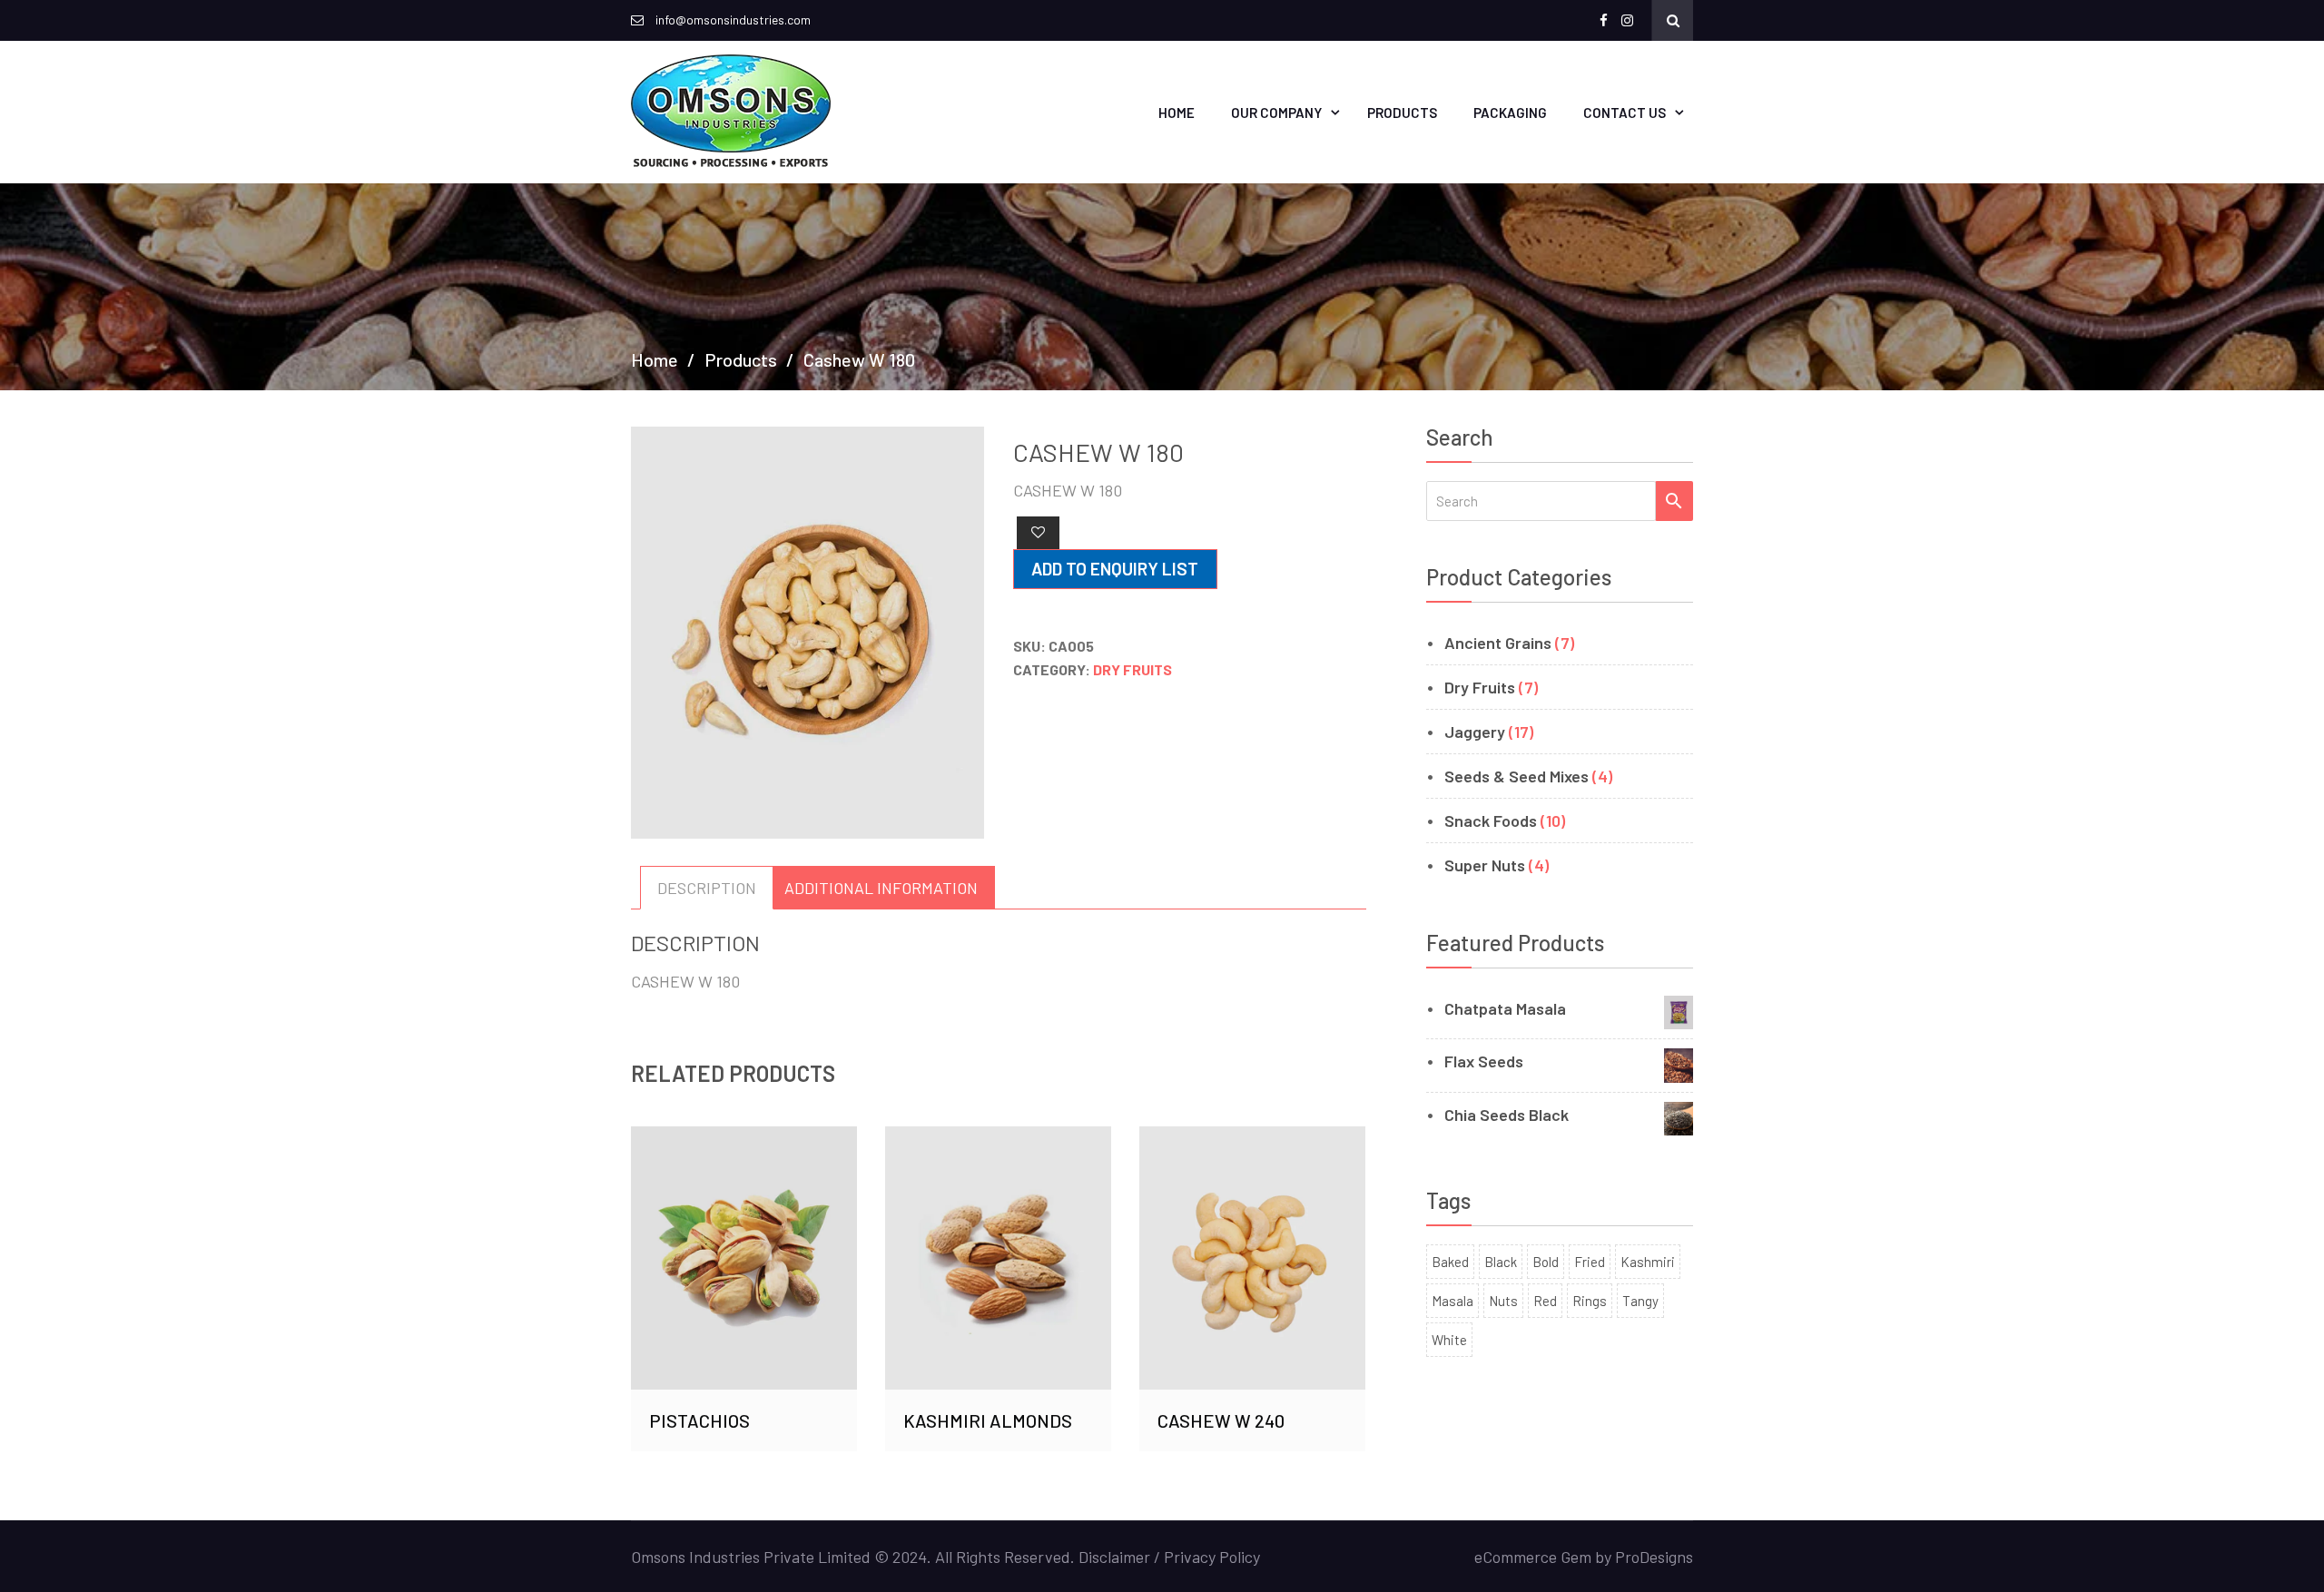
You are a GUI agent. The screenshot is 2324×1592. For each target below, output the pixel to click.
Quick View (744, 1279)
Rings (1590, 1301)
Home (1177, 113)
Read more (744, 1191)
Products (1402, 113)
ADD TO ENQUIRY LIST (1115, 569)
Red (1545, 1301)
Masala (1452, 1301)
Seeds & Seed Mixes (1517, 776)
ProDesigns (1654, 1557)
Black (1501, 1262)
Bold (1546, 1262)
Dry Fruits (1132, 669)
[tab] (707, 888)
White (1449, 1340)
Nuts (1503, 1301)
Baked (1450, 1262)
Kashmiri (1648, 1262)
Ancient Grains (1498, 643)
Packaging (1510, 113)
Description (707, 888)
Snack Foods (1491, 821)
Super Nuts (1485, 865)
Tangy (1640, 1301)
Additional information (881, 888)
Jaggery (1475, 732)
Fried (1590, 1262)
